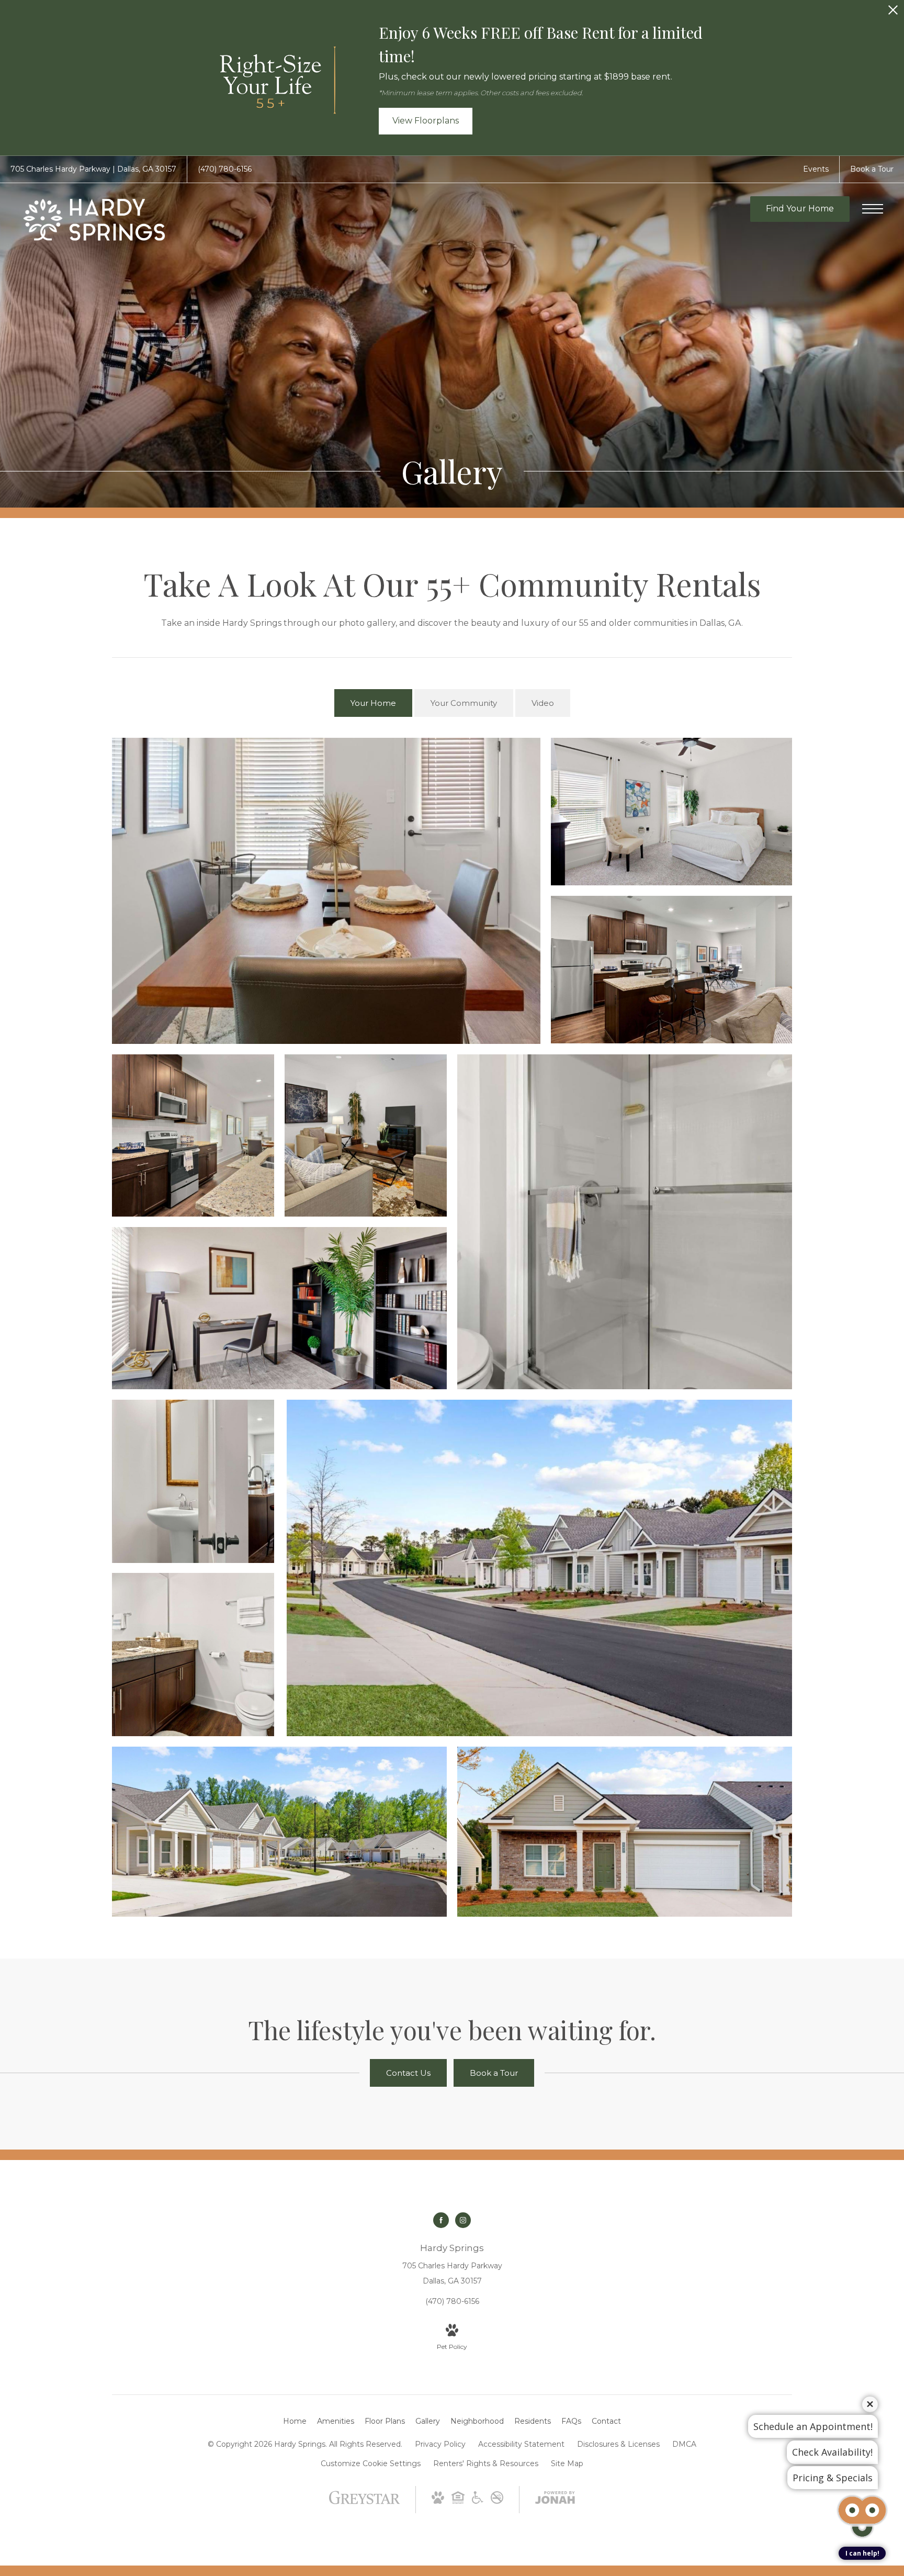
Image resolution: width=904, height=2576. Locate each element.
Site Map (567, 2463)
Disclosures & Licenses (618, 2444)
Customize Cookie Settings (371, 2463)
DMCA (684, 2444)
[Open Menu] (873, 209)
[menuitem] (295, 2422)
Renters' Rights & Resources (486, 2463)
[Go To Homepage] (94, 220)
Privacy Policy (440, 2444)
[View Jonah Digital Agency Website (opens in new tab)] (555, 2500)
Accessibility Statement (521, 2444)
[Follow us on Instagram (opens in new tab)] (463, 2220)
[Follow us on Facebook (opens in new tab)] (441, 2220)
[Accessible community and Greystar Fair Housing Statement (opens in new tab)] (478, 2501)
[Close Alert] (893, 13)
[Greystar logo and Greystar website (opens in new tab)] (364, 2503)
